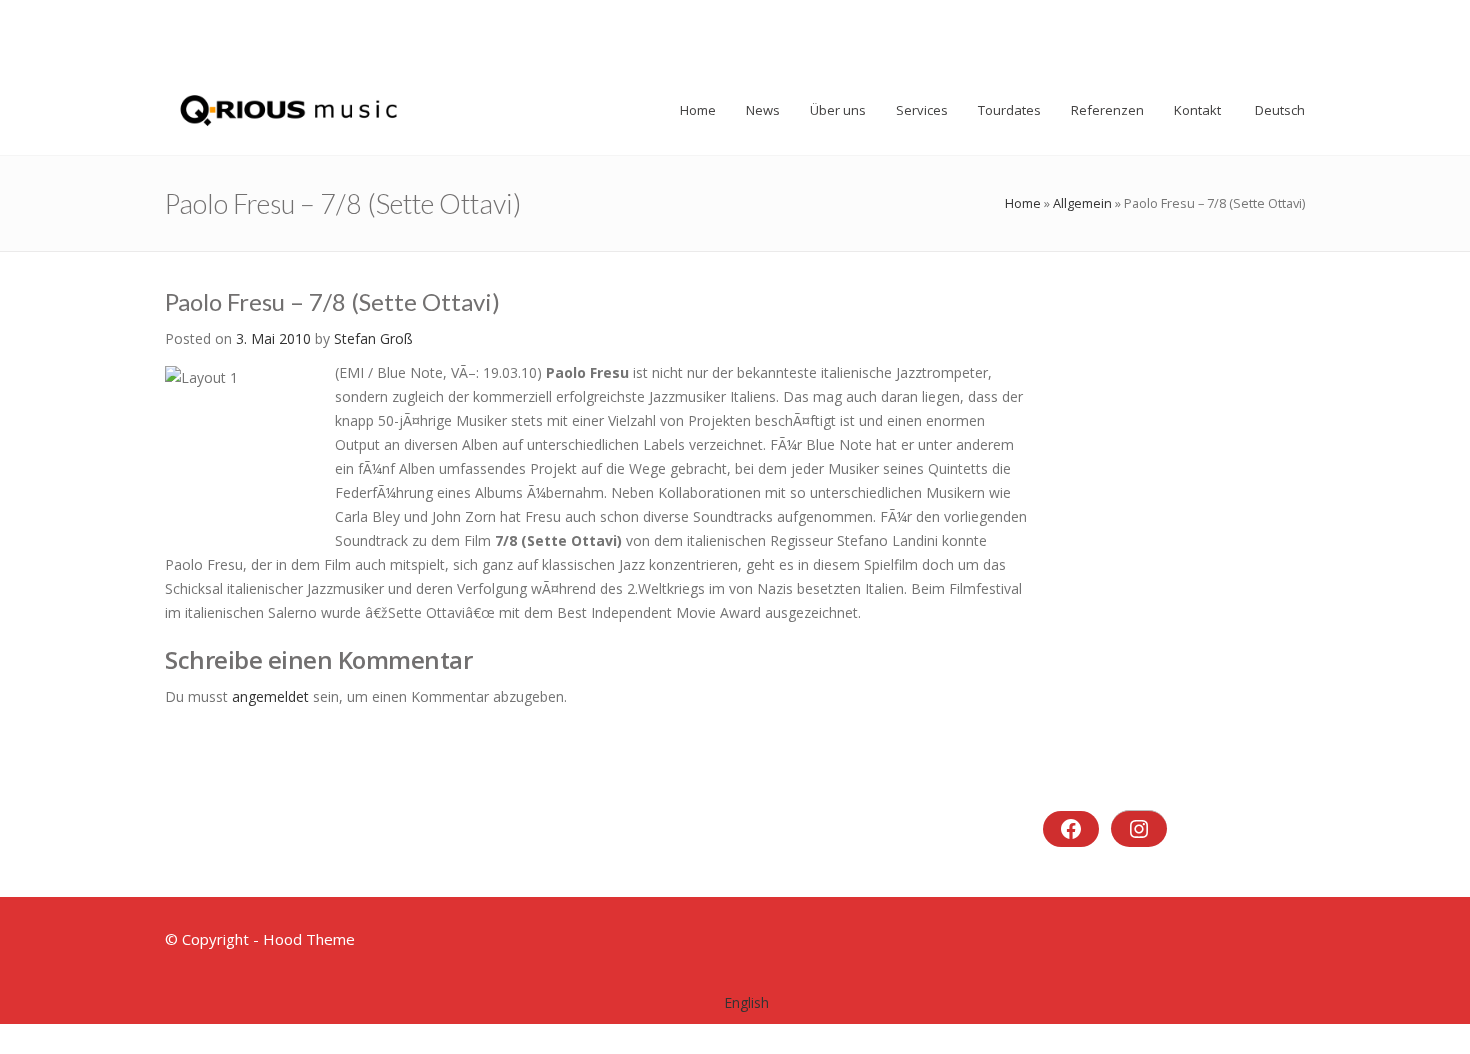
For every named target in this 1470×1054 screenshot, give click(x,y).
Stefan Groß (373, 338)
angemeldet (270, 696)
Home (1023, 203)
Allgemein (1082, 203)
